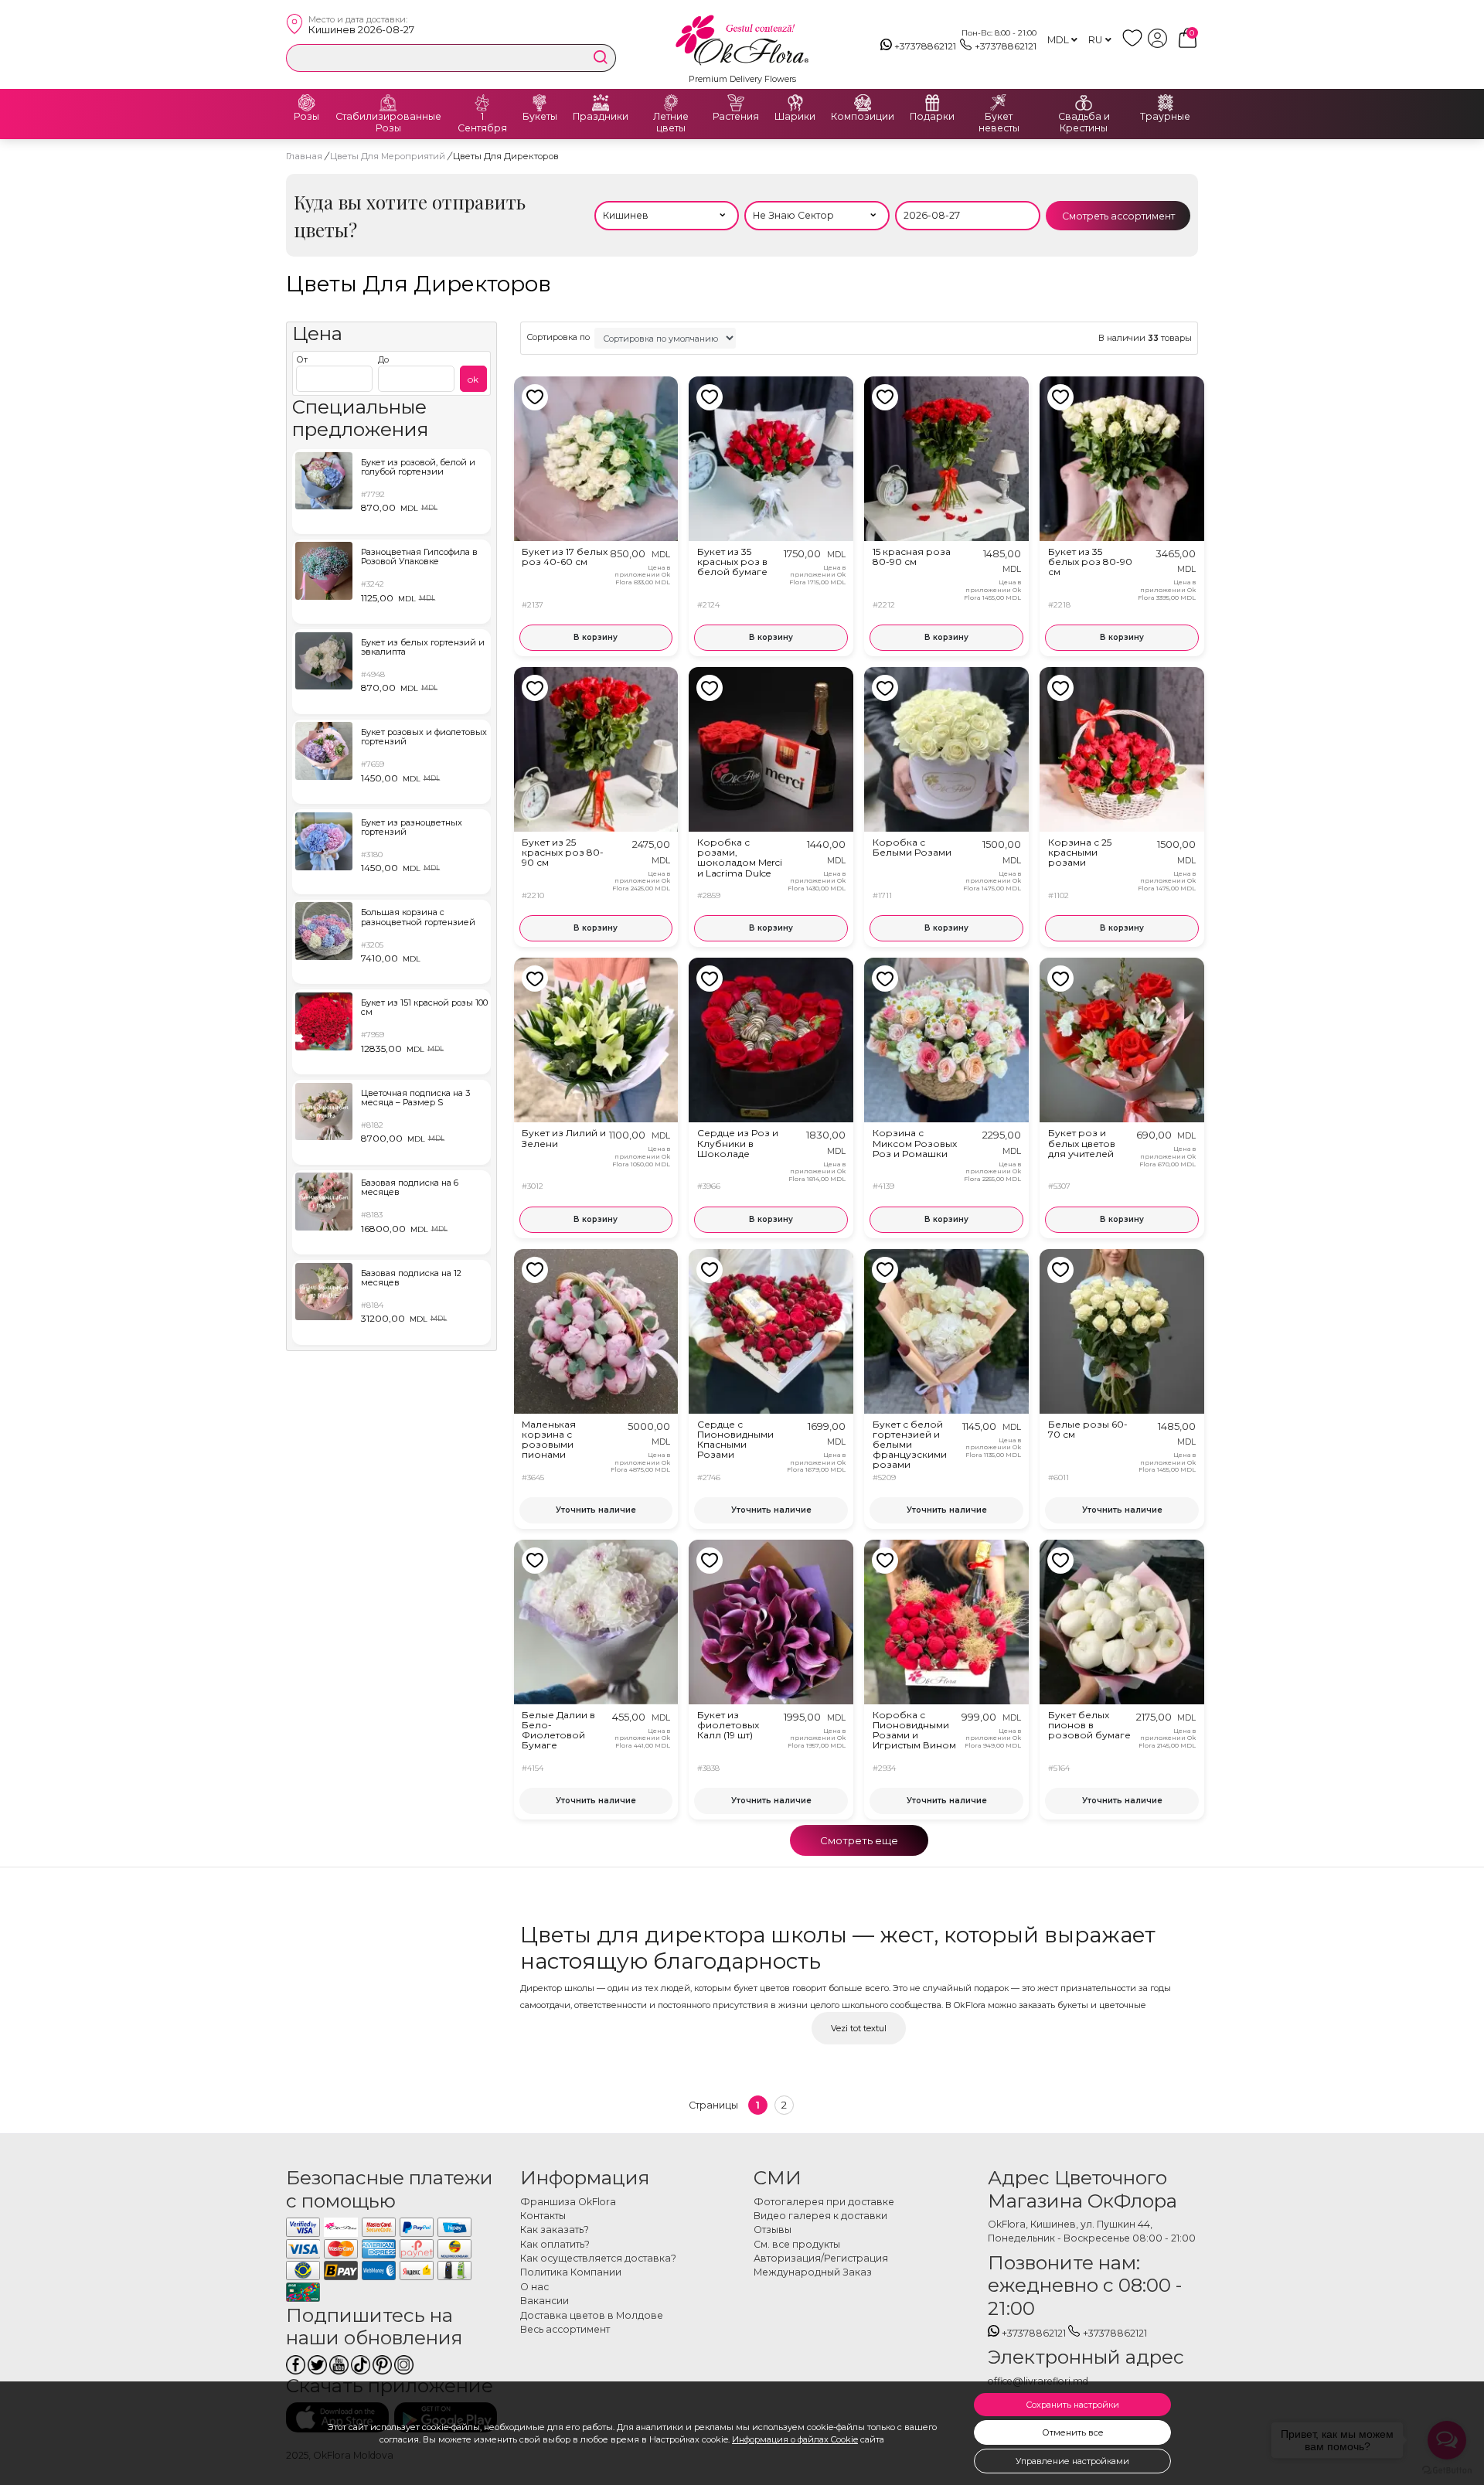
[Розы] (307, 103)
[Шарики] (795, 103)
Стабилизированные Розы (388, 123)
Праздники (601, 117)
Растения (736, 117)
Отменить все (1073, 2432)
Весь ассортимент (565, 2329)
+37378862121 (925, 46)
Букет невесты (999, 123)
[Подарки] (932, 103)
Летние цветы (671, 123)
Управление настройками (1072, 2461)
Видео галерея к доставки (820, 2216)
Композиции (863, 117)
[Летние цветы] (671, 103)
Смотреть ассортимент (1118, 216)
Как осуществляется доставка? (598, 2258)
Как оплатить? (555, 2244)
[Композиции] (863, 103)
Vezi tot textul (859, 2028)
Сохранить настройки (1072, 2405)
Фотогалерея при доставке (824, 2202)
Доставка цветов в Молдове (592, 2315)
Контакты (543, 2216)
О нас (534, 2287)
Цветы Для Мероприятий (389, 156)
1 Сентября (482, 123)
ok (473, 379)
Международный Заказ (813, 2272)
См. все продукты (797, 2244)
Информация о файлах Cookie (795, 2439)
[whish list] (1135, 44)
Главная (304, 156)
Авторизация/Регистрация (821, 2258)
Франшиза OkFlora (568, 2202)
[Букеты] (539, 103)
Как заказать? (555, 2230)
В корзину (596, 637)
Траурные (1165, 117)
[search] (601, 57)
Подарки (932, 117)
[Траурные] (1166, 103)
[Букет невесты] (999, 103)
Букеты (540, 117)
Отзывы (773, 2230)
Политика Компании (571, 2272)
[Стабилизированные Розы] (388, 103)
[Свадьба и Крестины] (1084, 103)
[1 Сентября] (482, 103)
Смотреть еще (859, 1840)
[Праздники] (601, 103)
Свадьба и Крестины (1084, 123)
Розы (306, 117)
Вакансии (545, 2301)
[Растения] (736, 103)
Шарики (795, 117)
